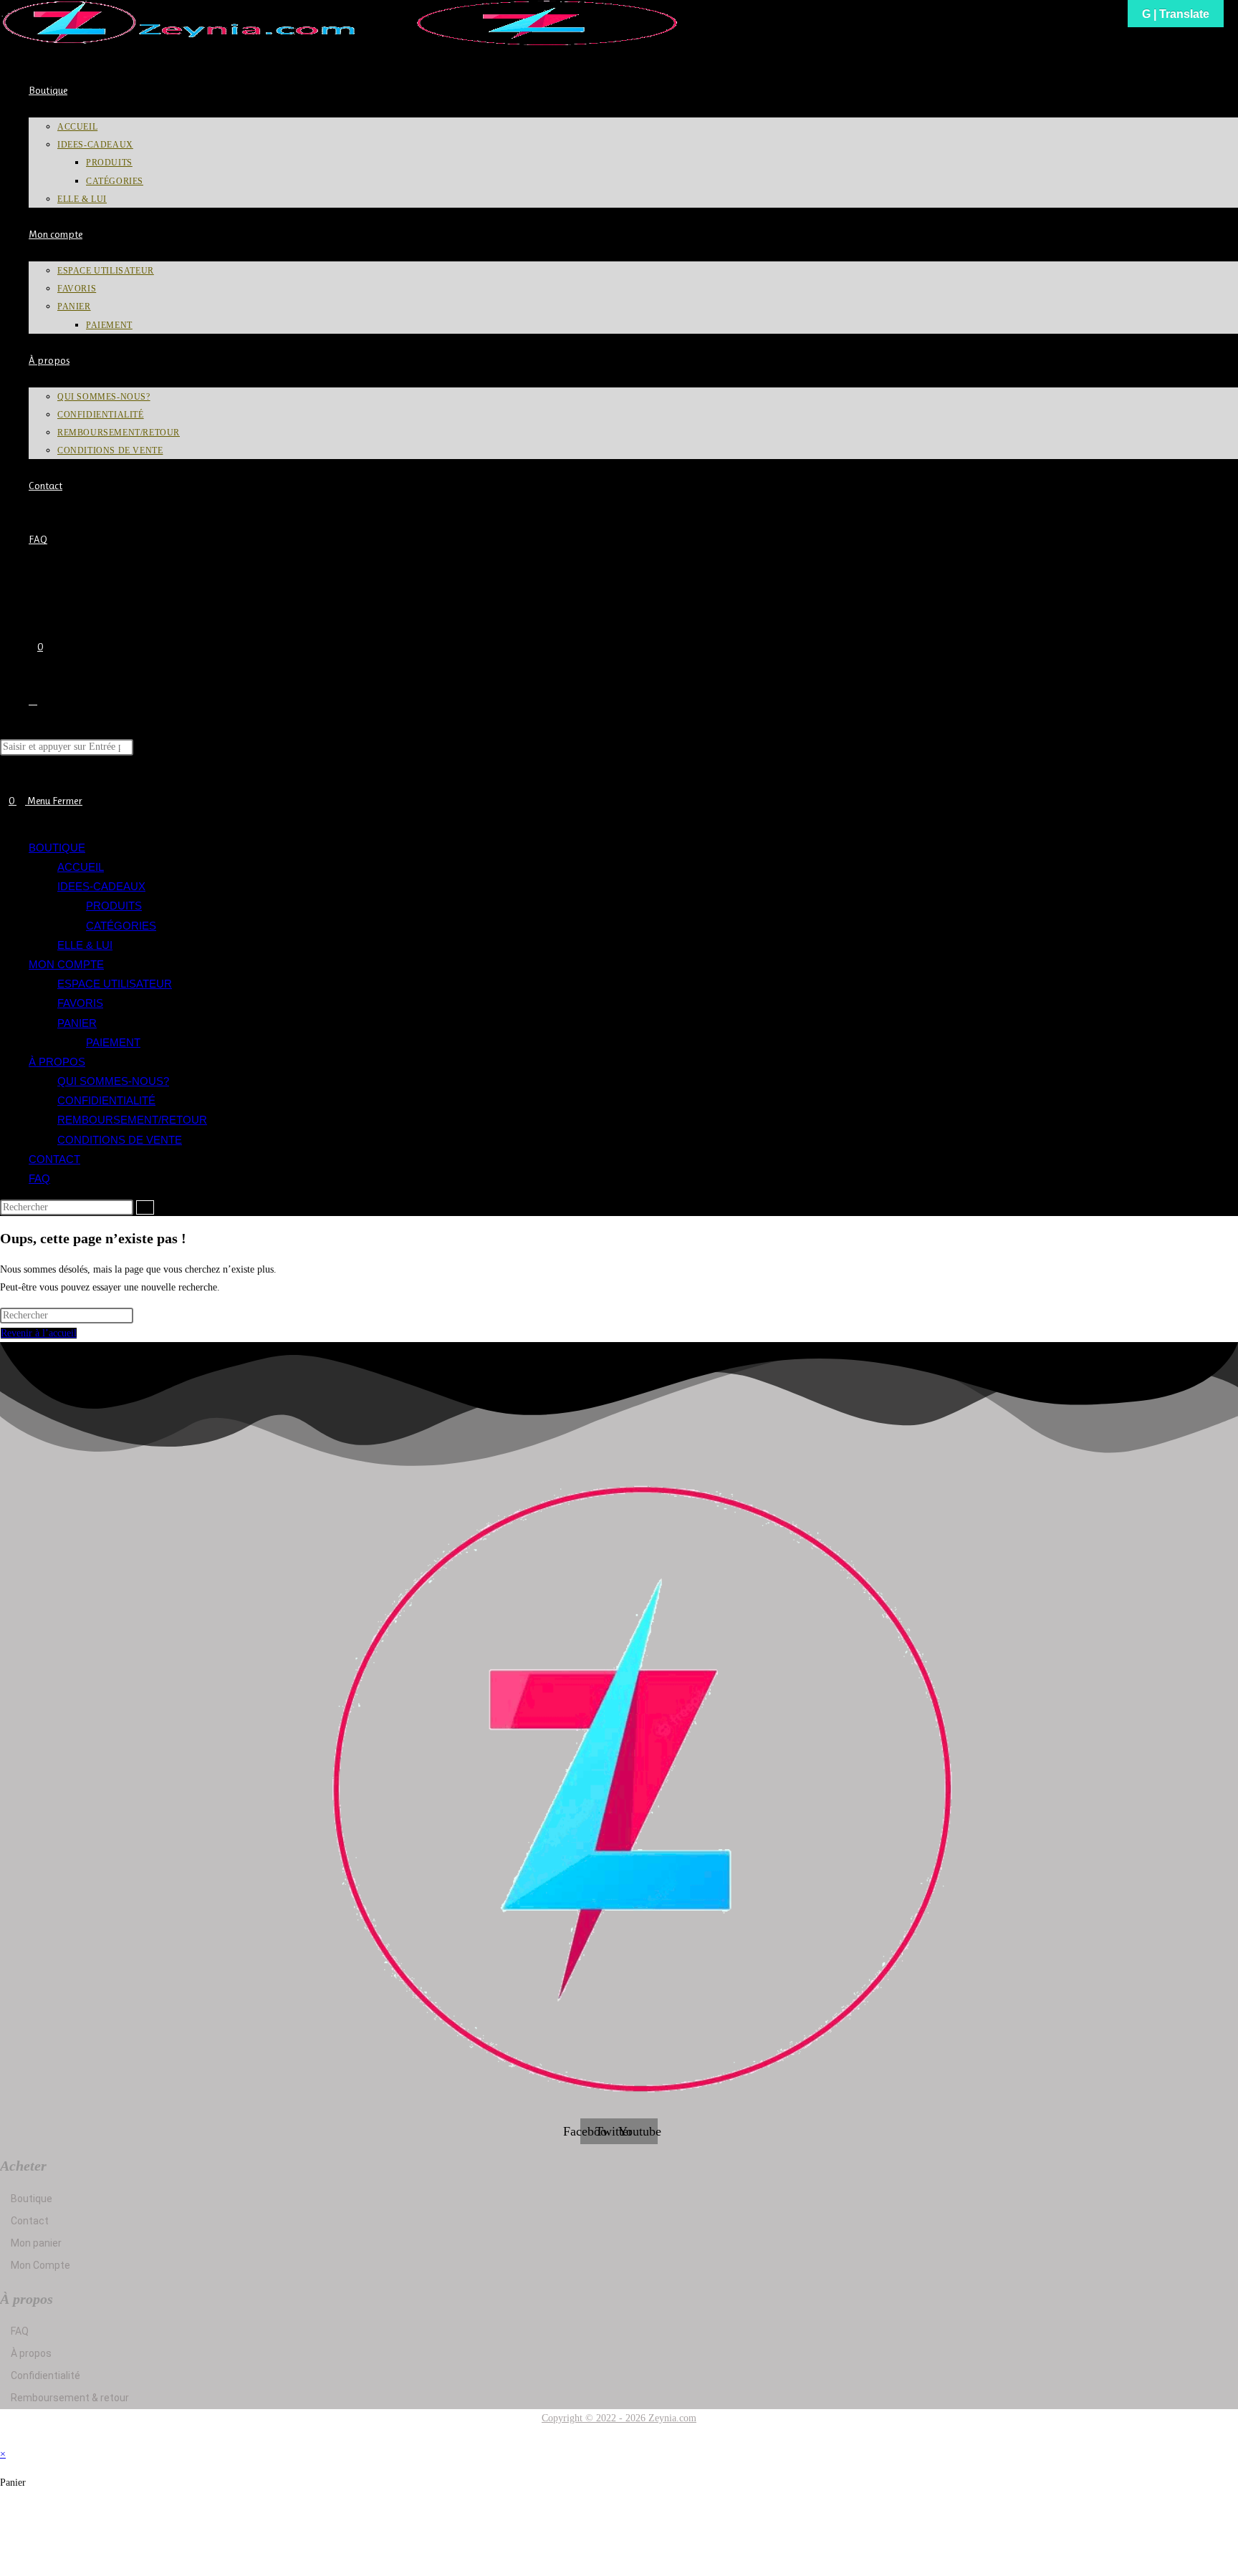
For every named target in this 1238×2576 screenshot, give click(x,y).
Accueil (81, 867)
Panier (77, 1023)
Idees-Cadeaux (101, 886)
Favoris (80, 1003)
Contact (54, 1159)
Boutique (57, 848)
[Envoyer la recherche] (145, 1207)
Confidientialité (106, 1100)
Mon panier (36, 2243)
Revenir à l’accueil (39, 1333)
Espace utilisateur (115, 984)
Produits (114, 906)
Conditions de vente (120, 1140)
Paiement (113, 1042)
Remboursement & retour (70, 2398)
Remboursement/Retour (132, 1120)
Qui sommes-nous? (113, 1081)
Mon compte (66, 964)
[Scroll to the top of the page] (4, 2436)
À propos (57, 1062)
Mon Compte (40, 2265)
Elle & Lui (85, 945)
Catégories (121, 926)
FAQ (39, 1178)
